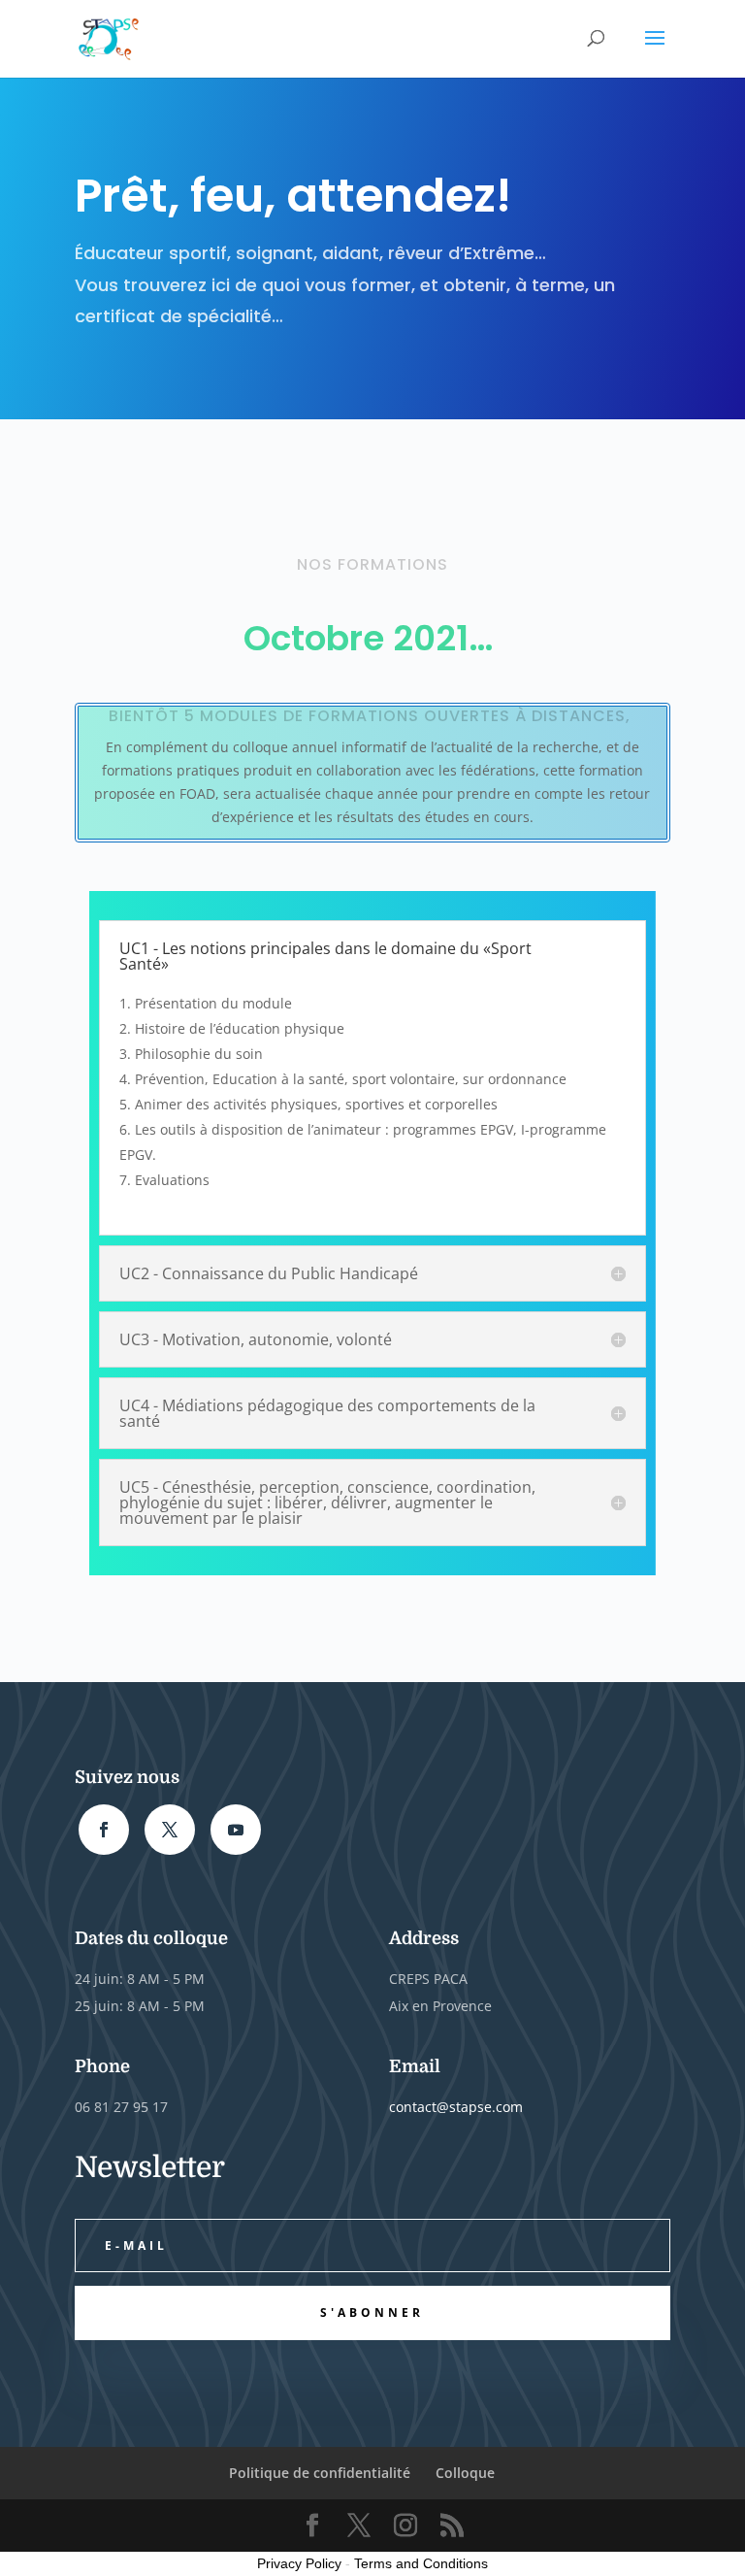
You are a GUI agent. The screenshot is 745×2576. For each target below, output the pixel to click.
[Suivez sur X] (170, 1830)
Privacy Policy (299, 2563)
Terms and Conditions (421, 2563)
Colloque (465, 2473)
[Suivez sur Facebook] (104, 1830)
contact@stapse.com (456, 2107)
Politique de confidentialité (320, 2473)
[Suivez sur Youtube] (236, 1830)
